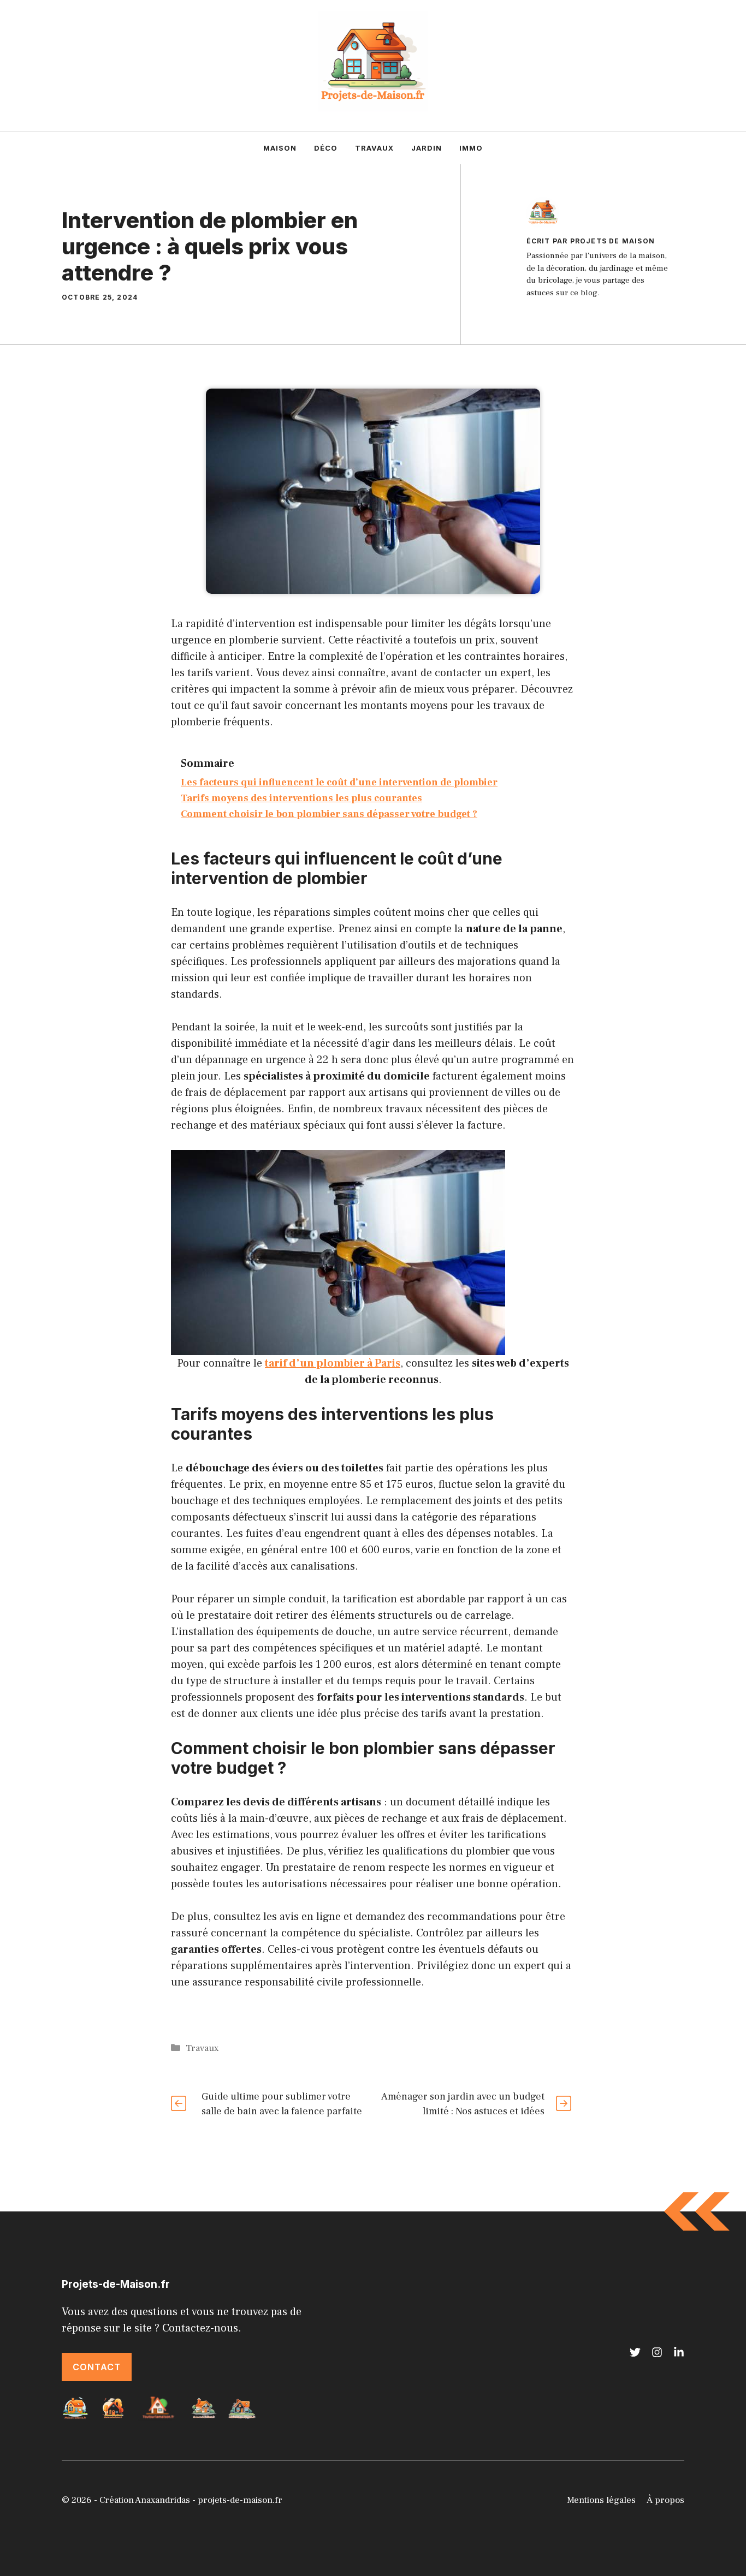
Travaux (374, 148)
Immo (471, 148)
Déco (326, 148)
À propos (665, 2500)
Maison (280, 148)
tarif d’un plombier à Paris (333, 1363)
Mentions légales (601, 2500)
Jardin (427, 148)
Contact (97, 2367)
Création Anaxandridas (145, 2500)
